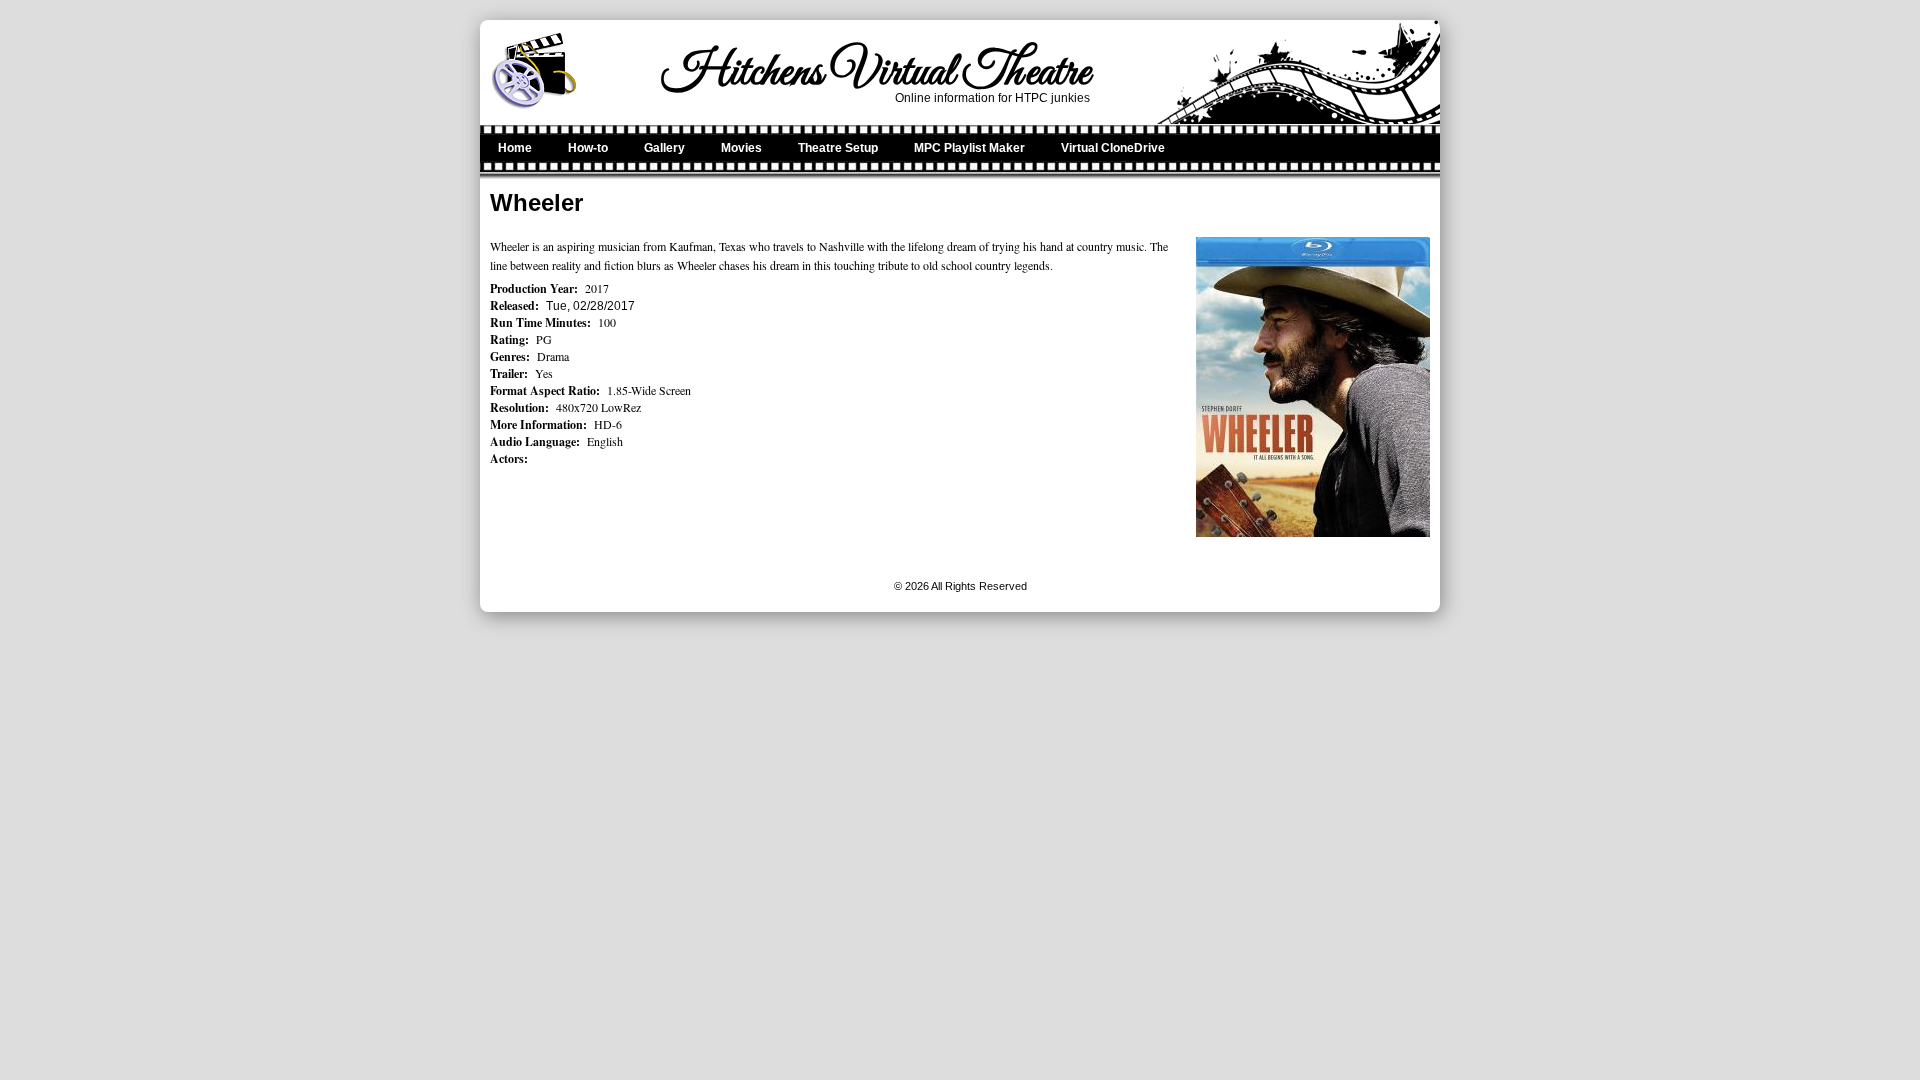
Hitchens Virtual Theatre (876, 73)
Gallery (664, 148)
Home (515, 148)
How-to (588, 148)
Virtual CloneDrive (1113, 148)
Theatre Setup (838, 148)
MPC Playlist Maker (969, 148)
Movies (741, 148)
